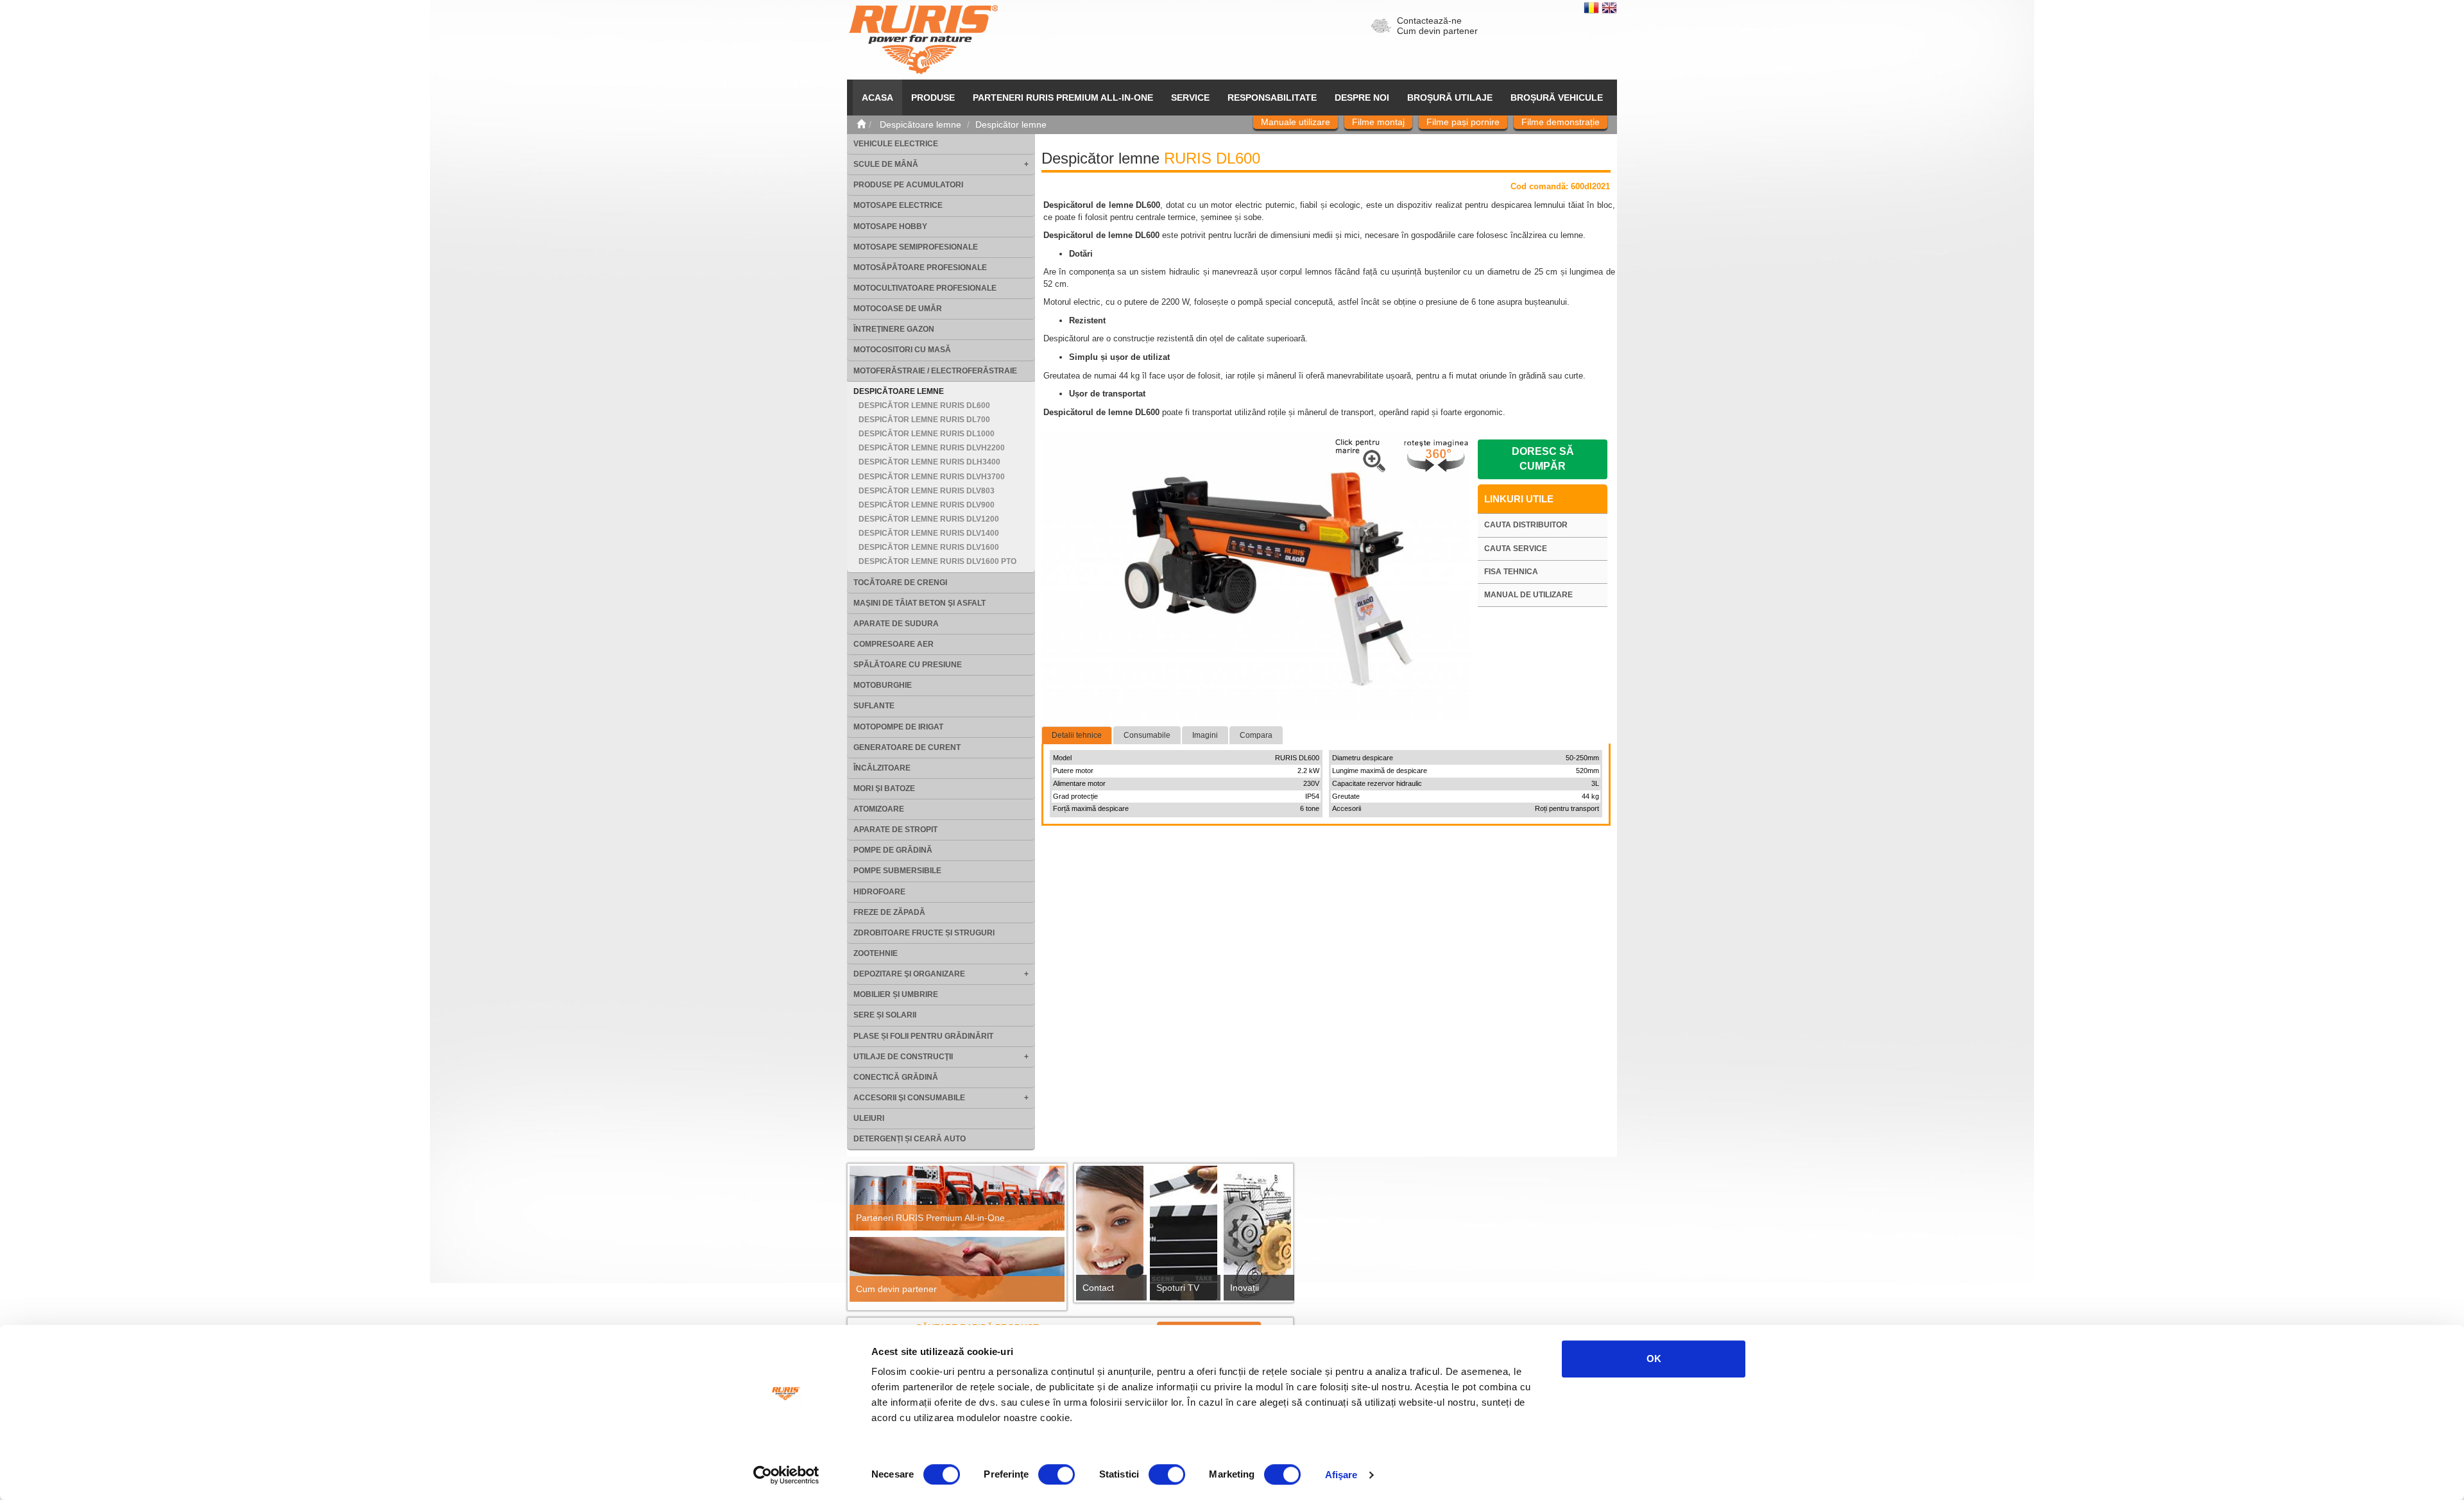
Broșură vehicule (1557, 98)
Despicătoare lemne (899, 391)
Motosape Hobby (890, 226)
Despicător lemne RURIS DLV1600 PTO (937, 561)
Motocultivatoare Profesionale (925, 288)
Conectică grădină (896, 1077)
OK (1654, 1359)
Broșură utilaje (1450, 98)
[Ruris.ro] (861, 124)
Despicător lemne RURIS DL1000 (927, 434)
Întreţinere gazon (894, 329)
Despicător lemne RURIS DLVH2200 (932, 448)
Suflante (874, 706)
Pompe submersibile (897, 871)
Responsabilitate (1272, 98)
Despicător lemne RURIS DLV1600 (929, 547)
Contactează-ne (1429, 21)
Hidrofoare (879, 892)
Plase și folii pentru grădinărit (923, 1036)
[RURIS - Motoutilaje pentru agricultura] (923, 39)
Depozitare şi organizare (909, 974)
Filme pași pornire (1463, 122)
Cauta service (1516, 549)
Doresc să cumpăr (1543, 459)
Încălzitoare (882, 768)
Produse (933, 98)
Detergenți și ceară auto (910, 1139)
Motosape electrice (898, 205)
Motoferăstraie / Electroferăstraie (935, 371)
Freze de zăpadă (889, 912)
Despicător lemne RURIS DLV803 (927, 491)
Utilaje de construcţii (903, 1057)
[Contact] (1110, 1237)
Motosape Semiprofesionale (916, 247)
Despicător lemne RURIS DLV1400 (929, 533)
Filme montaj (1378, 122)
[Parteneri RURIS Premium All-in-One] (957, 1198)
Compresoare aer (894, 644)
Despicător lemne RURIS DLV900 (927, 505)
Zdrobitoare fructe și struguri (924, 933)
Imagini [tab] (1205, 735)
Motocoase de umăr (898, 309)
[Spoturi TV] (1184, 1237)
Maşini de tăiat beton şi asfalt (920, 603)
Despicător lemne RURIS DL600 (924, 405)
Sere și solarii (885, 1015)
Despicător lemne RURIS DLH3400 (929, 462)
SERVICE (1190, 98)
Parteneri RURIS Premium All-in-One (930, 1218)
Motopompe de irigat (898, 727)
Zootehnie (876, 953)
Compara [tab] (1256, 735)
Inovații (1245, 1288)
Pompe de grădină (893, 850)
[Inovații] (1257, 1237)
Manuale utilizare (1296, 122)
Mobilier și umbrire (896, 994)
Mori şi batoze (884, 788)
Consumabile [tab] (1147, 735)
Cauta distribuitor (1526, 525)
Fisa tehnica (1511, 572)
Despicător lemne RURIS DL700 (924, 420)
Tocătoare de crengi (900, 583)
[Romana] (1593, 7)
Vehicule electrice (896, 144)
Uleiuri (869, 1118)
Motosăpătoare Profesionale (920, 268)
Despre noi (1362, 98)
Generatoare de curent (907, 747)
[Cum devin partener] (957, 1269)
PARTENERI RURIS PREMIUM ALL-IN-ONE (1063, 98)
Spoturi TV (1178, 1288)
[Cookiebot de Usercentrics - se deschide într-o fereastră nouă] (786, 1475)
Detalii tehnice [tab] (1077, 735)
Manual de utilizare (1528, 595)
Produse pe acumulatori (908, 185)
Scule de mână (886, 164)
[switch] (1057, 1474)
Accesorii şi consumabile (909, 1098)
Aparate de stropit (895, 830)
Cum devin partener (1437, 31)
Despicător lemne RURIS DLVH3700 (932, 477)
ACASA (877, 98)
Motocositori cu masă (902, 350)
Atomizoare (879, 809)
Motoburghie (883, 685)
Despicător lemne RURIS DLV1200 (929, 519)
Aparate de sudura (896, 624)
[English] (1609, 7)
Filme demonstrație (1561, 122)
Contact (1098, 1288)
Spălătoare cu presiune (908, 665)
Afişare (1341, 1475)
